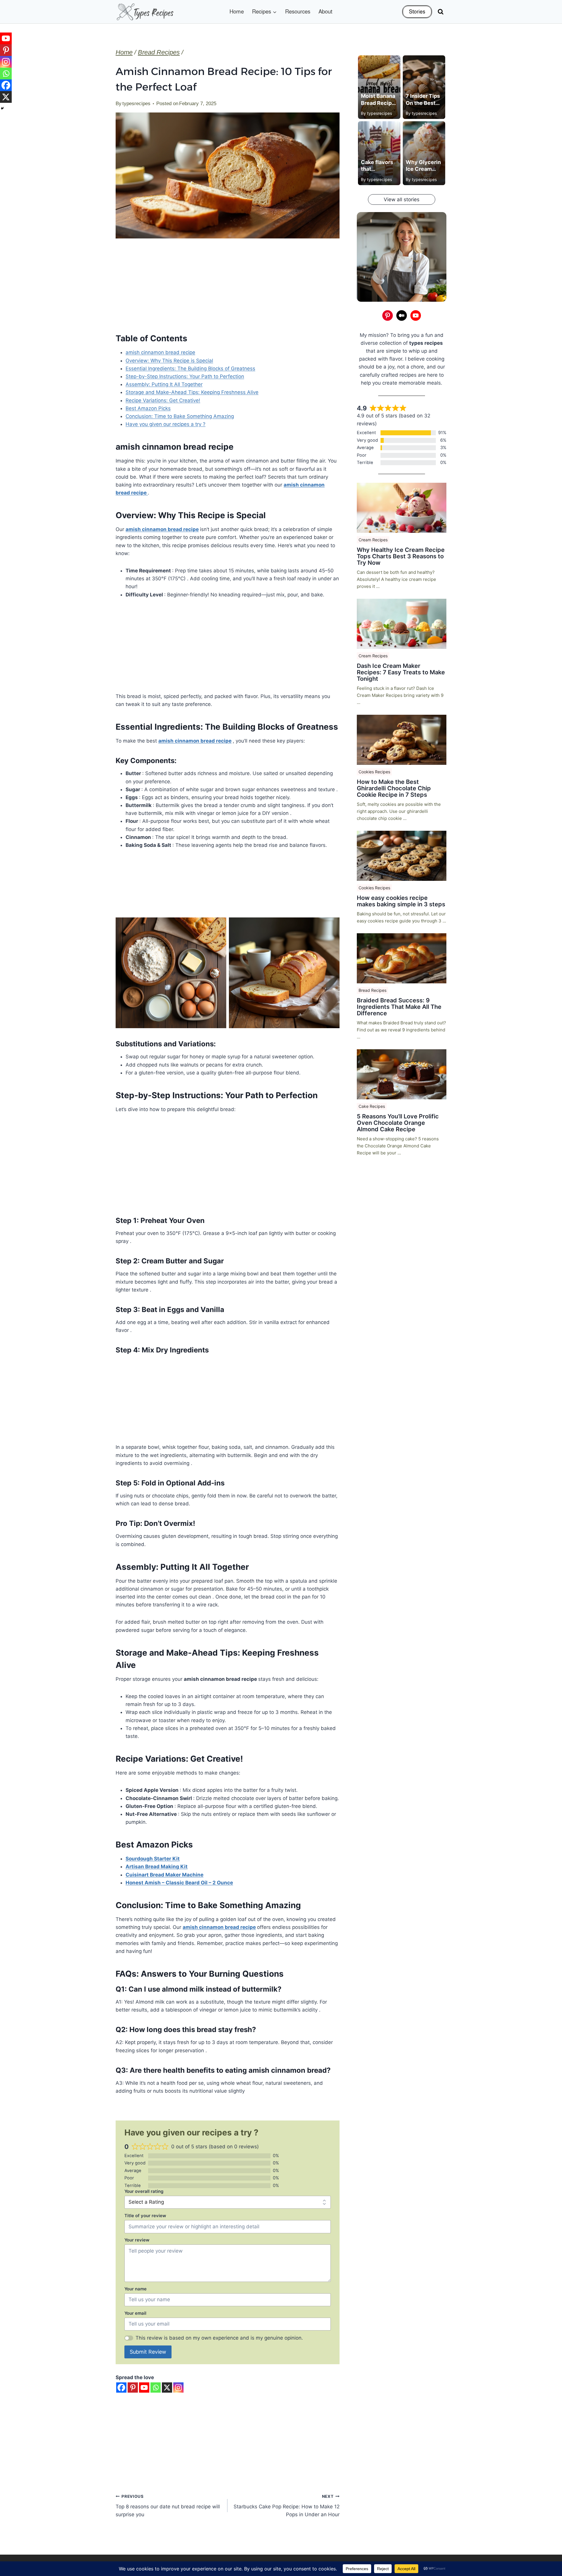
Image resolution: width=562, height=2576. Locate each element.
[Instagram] (178, 2388)
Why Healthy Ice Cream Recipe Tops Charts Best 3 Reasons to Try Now (401, 556)
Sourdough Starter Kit (153, 1859)
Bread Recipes (372, 990)
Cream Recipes (373, 540)
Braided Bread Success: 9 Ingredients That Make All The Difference (399, 1007)
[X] (167, 2388)
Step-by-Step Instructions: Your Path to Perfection (185, 376)
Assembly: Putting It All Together (164, 384)
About (325, 12)
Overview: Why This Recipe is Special (169, 361)
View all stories (402, 199)
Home (237, 12)
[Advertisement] (228, 289)
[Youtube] (144, 2388)
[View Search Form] (441, 12)
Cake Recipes (372, 1106)
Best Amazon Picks (148, 408)
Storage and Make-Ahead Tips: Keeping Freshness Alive (192, 392)
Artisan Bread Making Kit (157, 1867)
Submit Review (148, 2352)
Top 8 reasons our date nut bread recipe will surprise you (168, 2506)
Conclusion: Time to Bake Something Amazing (180, 416)
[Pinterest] (133, 2388)
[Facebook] (121, 2388)
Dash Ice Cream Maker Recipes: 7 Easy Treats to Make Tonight (401, 672)
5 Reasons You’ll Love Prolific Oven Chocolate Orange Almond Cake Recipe (398, 1123)
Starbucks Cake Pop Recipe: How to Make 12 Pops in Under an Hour (286, 2506)
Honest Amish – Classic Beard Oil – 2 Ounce (179, 1883)
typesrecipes (136, 104)
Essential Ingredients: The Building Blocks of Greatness (190, 369)
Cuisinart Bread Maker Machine (165, 1875)
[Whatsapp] (156, 2388)
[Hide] (2, 108)
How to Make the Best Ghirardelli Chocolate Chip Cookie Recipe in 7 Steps (394, 788)
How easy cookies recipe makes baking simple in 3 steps (401, 901)
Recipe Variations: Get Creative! (163, 400)
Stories (417, 12)
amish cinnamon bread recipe (160, 352)
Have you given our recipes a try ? (166, 424)
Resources (298, 12)
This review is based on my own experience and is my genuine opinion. (219, 2338)
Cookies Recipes (374, 772)
